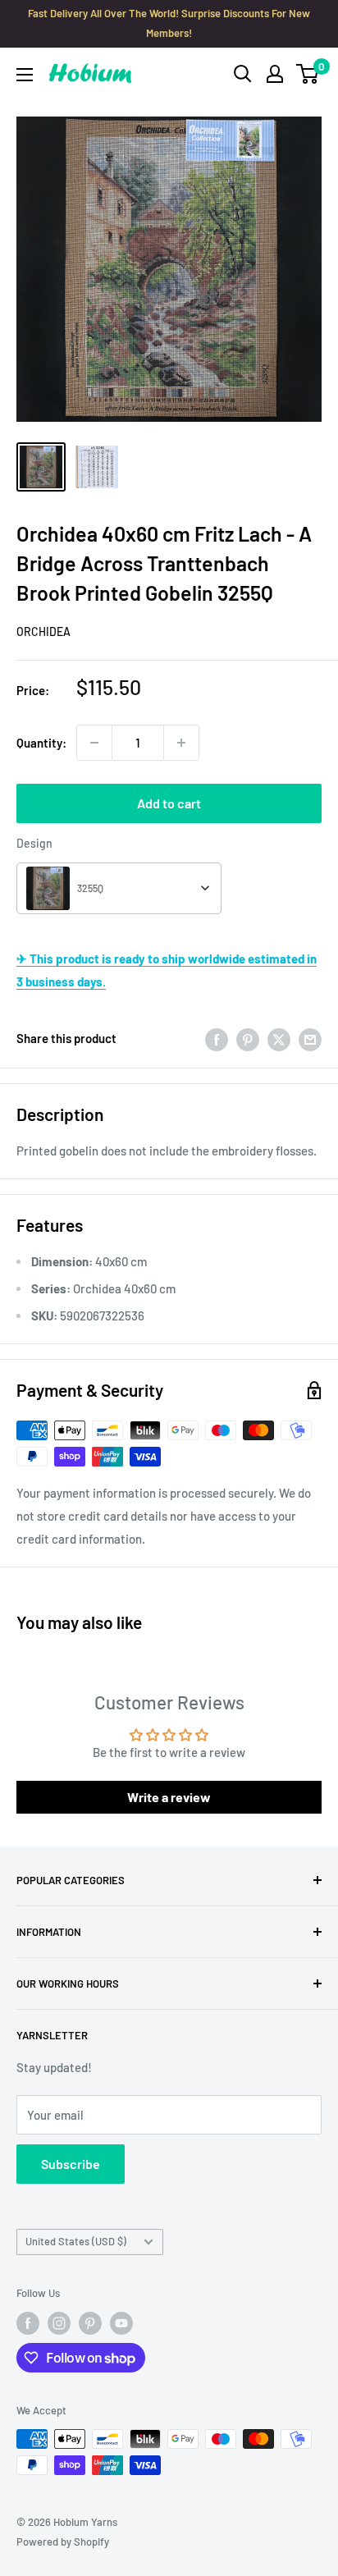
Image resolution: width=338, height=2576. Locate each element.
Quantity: (41, 743)
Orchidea (43, 631)
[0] (308, 74)
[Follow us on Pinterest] (90, 2323)
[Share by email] (310, 1038)
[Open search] (243, 74)
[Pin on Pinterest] (248, 1038)
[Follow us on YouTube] (121, 2323)
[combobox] (119, 888)
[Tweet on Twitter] (279, 1038)
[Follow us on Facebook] (28, 2323)
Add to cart (169, 803)
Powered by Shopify (63, 2542)
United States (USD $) (76, 2241)
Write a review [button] (169, 1797)
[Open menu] (25, 75)
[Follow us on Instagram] (59, 2323)
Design (34, 843)
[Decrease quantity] (94, 743)
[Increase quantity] (181, 743)
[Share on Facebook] (217, 1038)
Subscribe (71, 2164)
